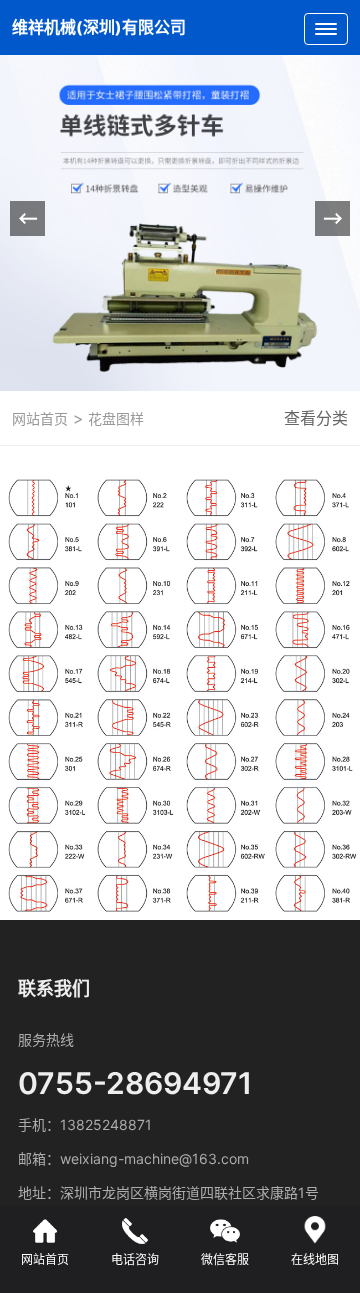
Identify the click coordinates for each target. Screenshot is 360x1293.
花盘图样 (114, 418)
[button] (332, 218)
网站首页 (40, 418)
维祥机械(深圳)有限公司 (99, 27)
